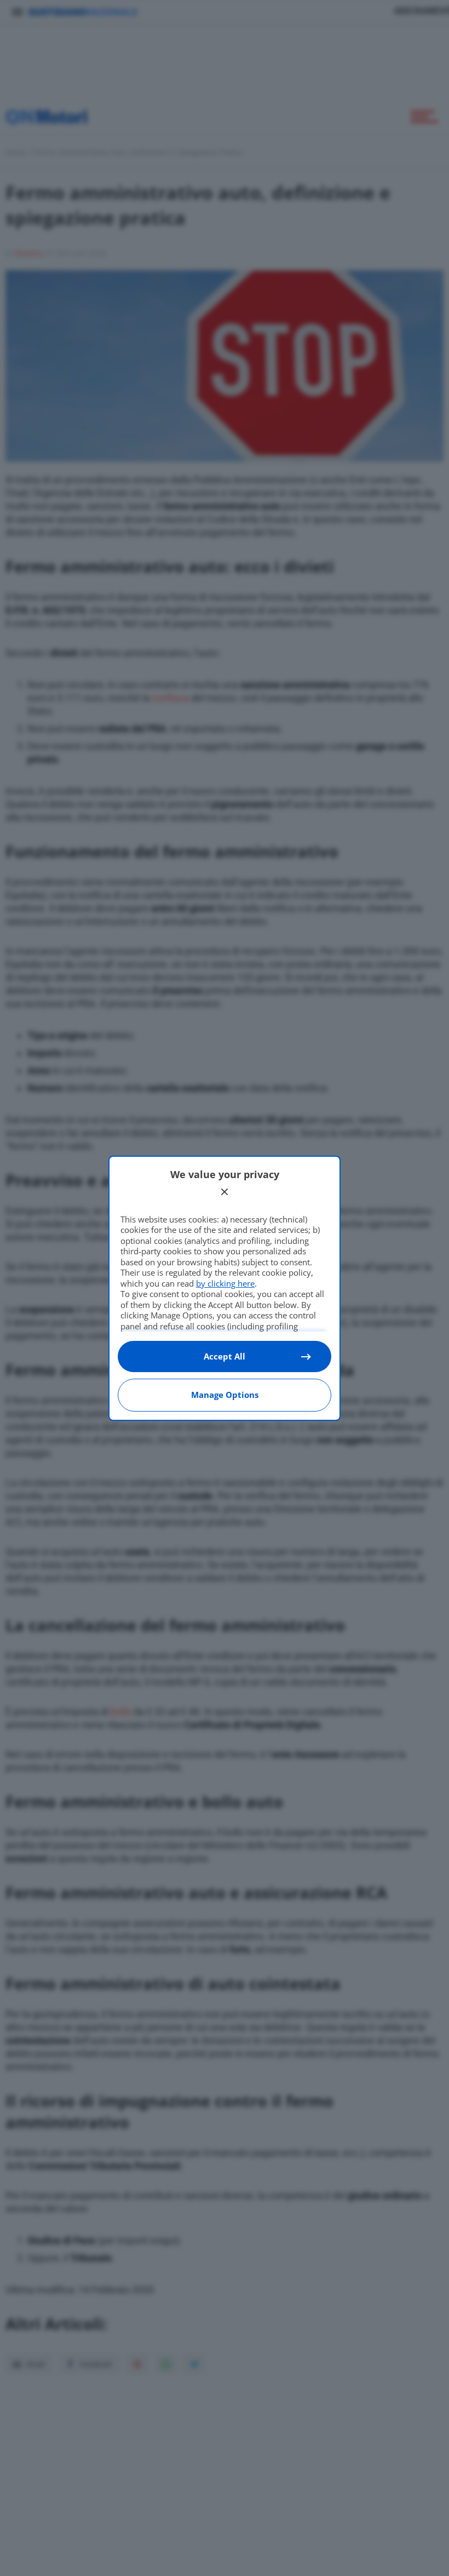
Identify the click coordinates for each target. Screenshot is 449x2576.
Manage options (225, 1395)
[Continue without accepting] (225, 1192)
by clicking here (225, 1283)
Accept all (225, 1356)
